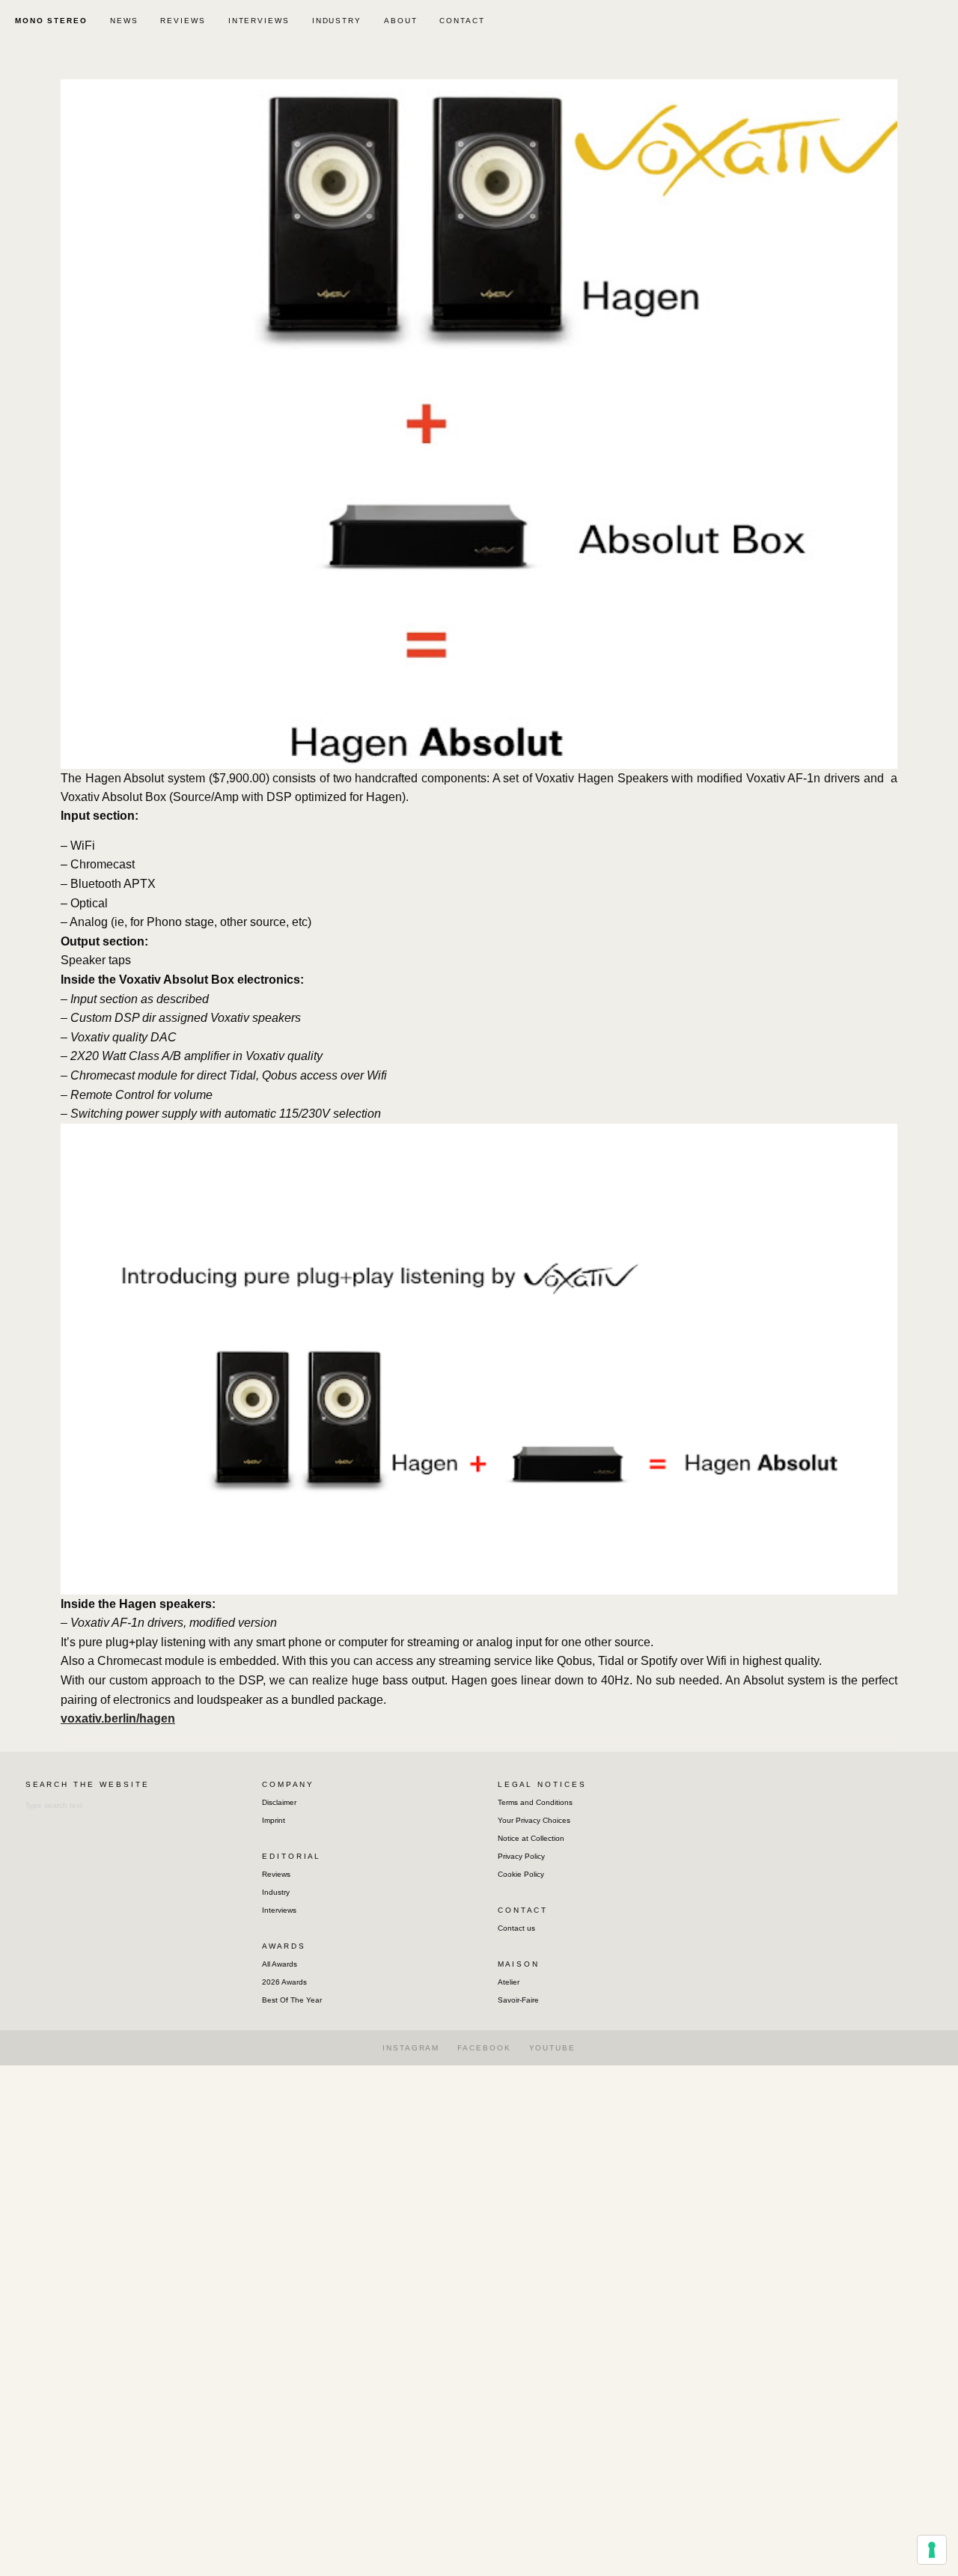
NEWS (124, 21)
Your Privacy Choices (534, 1820)
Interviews (279, 1910)
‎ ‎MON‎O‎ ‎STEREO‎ (49, 21)
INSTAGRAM (411, 2048)
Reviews (276, 1874)
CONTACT (462, 21)
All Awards (280, 1964)
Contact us (516, 1928)
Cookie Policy (521, 1874)
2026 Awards (284, 1982)
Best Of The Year (292, 2000)
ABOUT (401, 21)
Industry (276, 1892)
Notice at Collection (531, 1838)
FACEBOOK (484, 2048)
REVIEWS (183, 21)
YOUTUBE (552, 2048)
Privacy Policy (521, 1856)
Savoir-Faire (518, 2000)
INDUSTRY (337, 21)
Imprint (274, 1820)
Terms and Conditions (535, 1802)
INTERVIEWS (259, 21)
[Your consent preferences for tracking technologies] (932, 2550)
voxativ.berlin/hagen (118, 1718)
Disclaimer (279, 1802)
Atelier (509, 1982)
